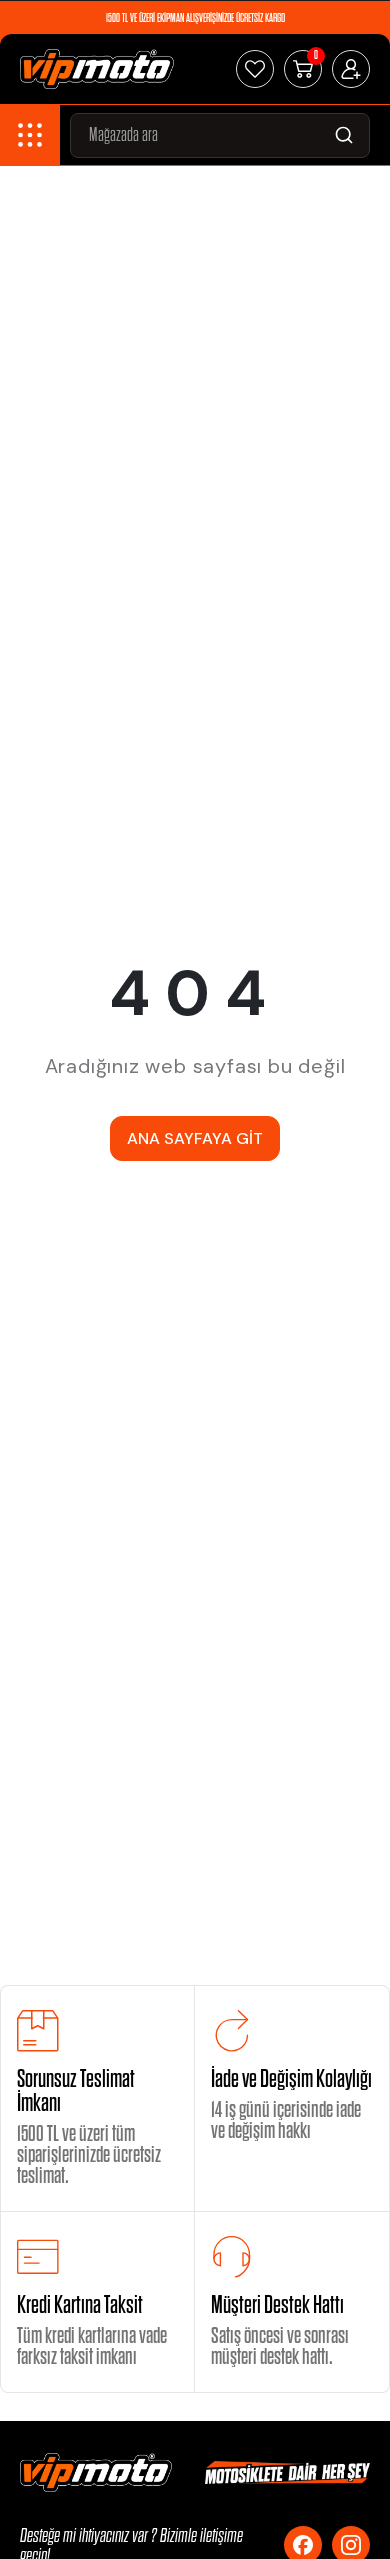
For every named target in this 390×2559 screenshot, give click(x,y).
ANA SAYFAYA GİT (195, 1138)
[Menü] (30, 135)
